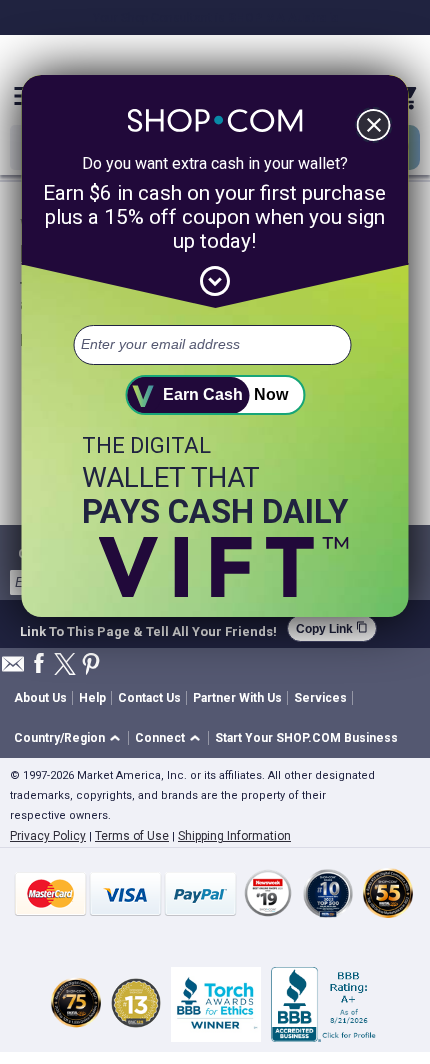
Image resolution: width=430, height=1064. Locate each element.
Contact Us (149, 698)
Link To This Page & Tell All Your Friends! (148, 629)
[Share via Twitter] (65, 665)
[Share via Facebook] (39, 664)
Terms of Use (132, 836)
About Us (40, 698)
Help (92, 698)
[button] (70, 738)
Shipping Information (234, 836)
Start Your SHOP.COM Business (306, 738)
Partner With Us (237, 698)
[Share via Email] (13, 669)
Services (320, 698)
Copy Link (332, 628)
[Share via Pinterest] (91, 665)
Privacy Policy (48, 836)
